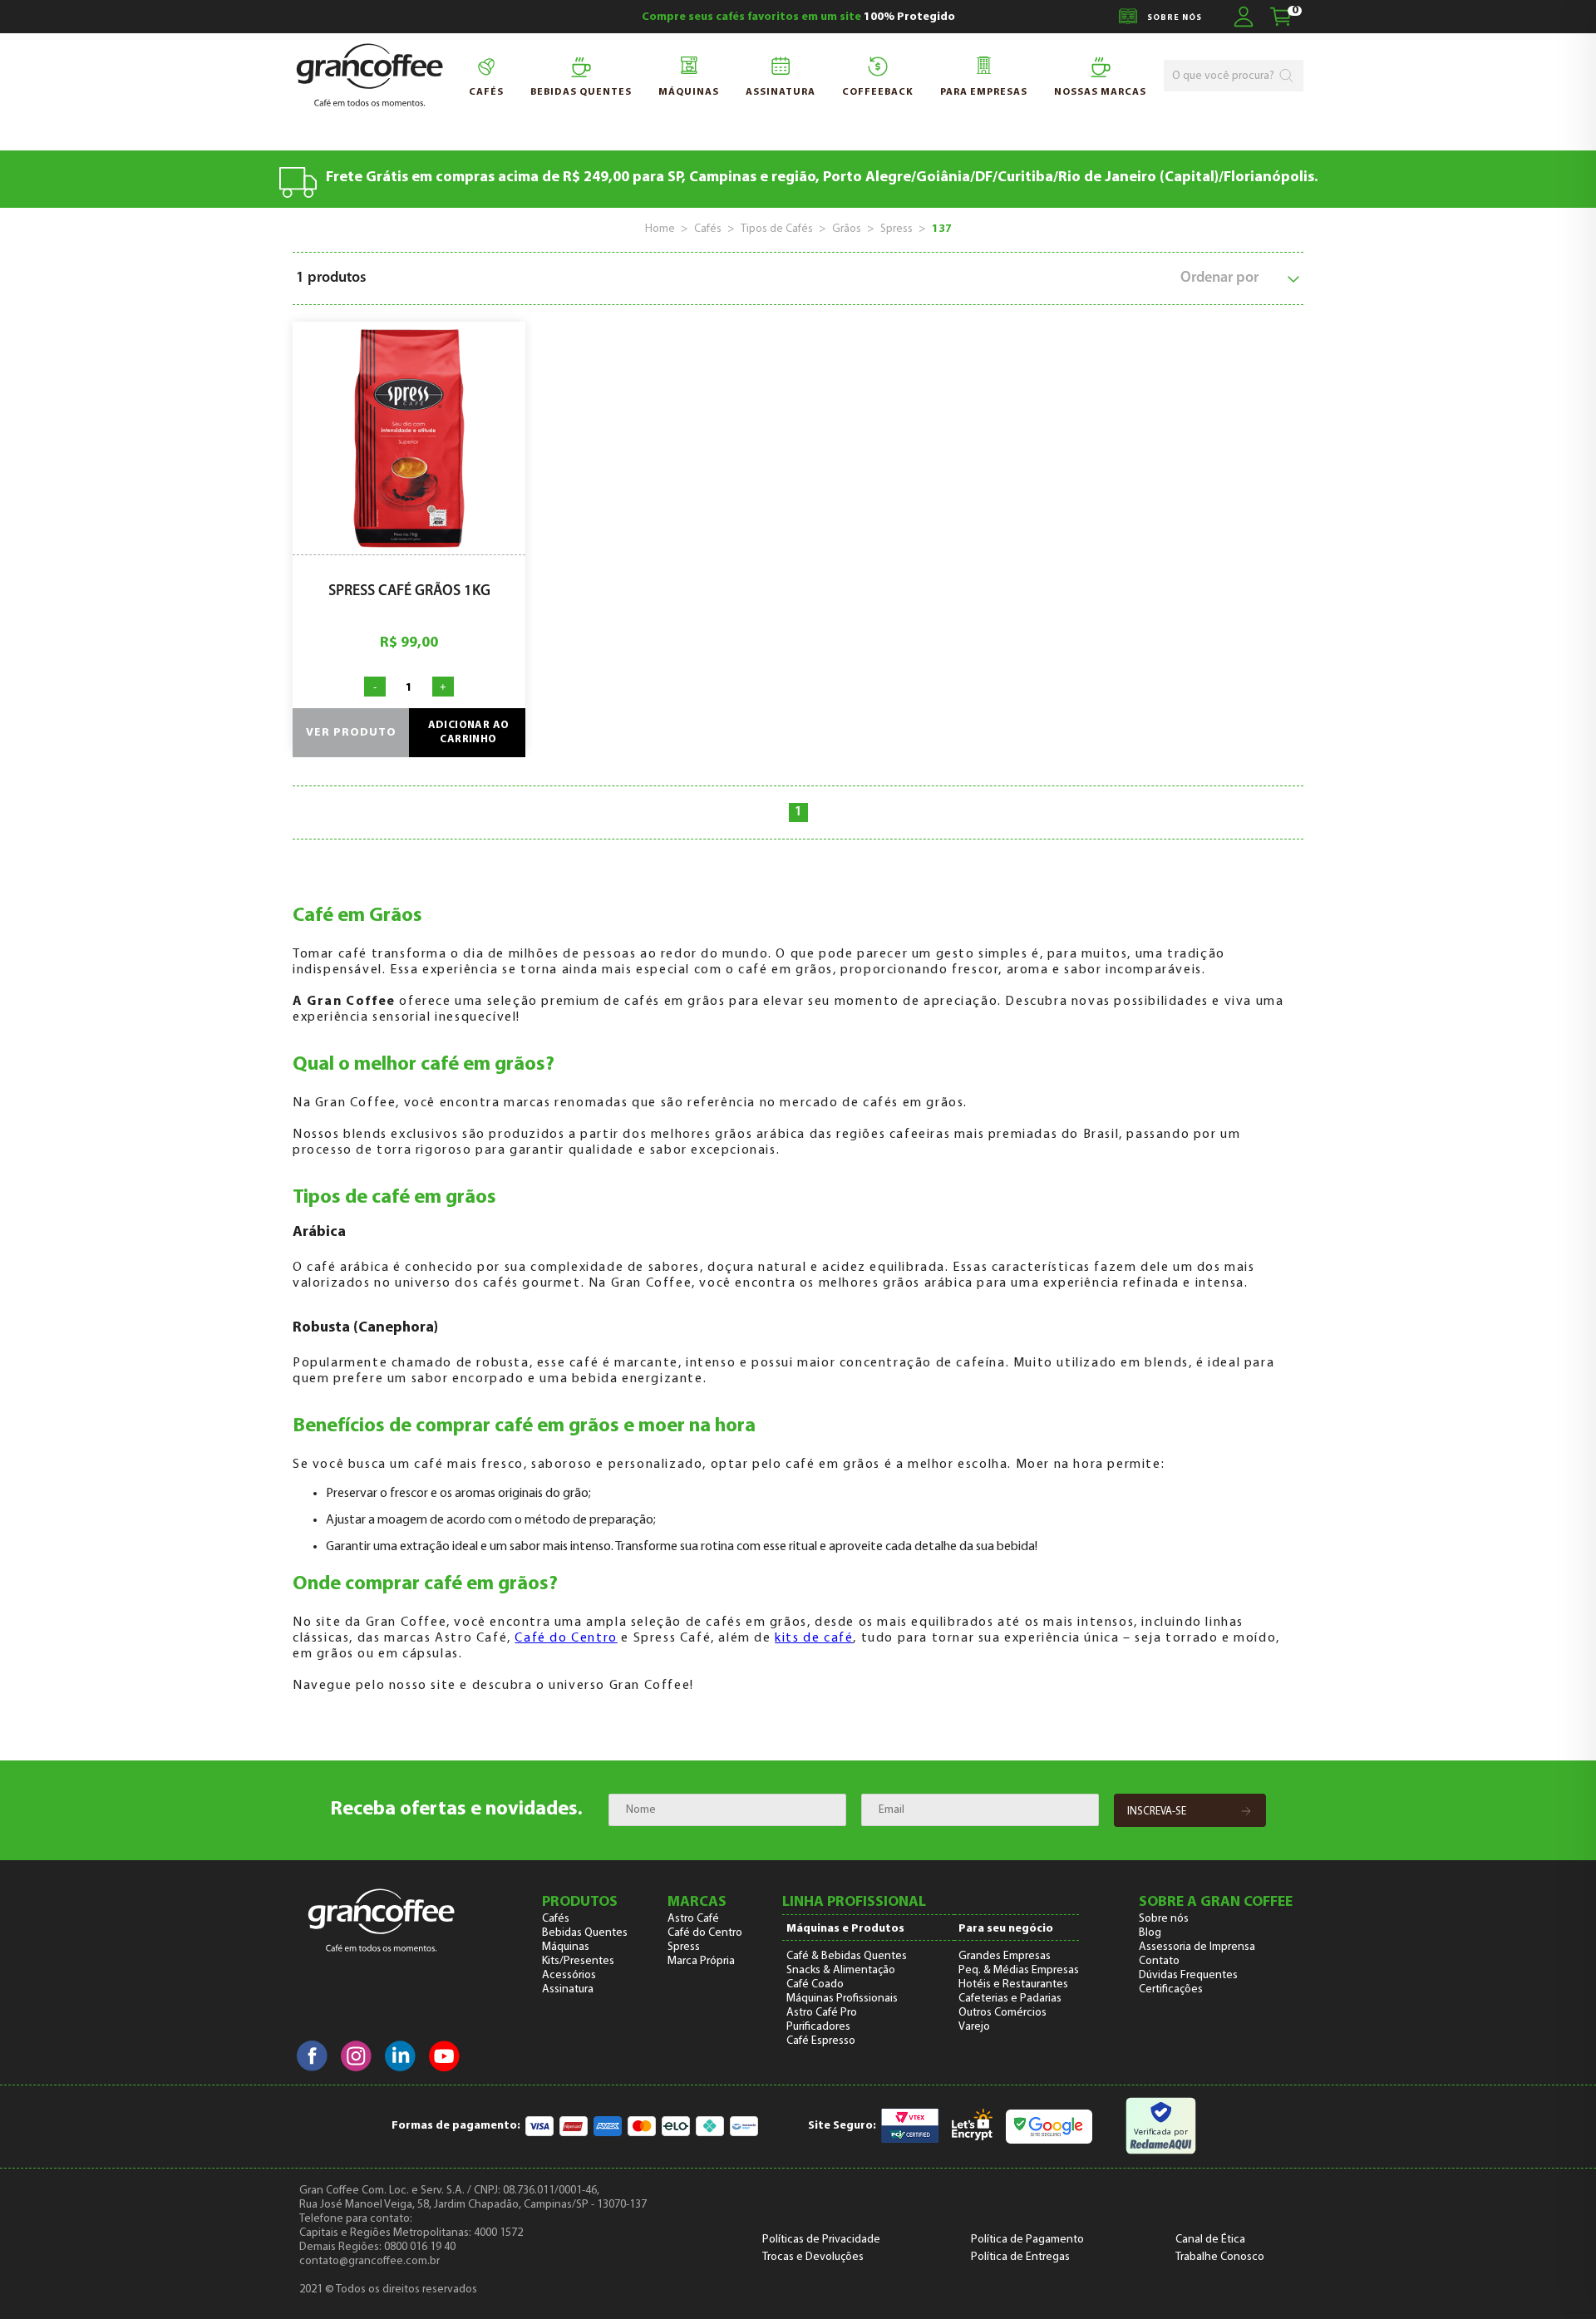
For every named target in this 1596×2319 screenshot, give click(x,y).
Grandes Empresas (1005, 1956)
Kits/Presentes (578, 1961)
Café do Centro (566, 1638)
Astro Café (693, 1919)
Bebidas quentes (581, 92)
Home (660, 229)
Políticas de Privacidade (821, 2240)
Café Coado (815, 1984)
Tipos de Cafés (777, 229)
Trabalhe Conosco (1220, 2257)
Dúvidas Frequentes (1188, 1975)
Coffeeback (878, 92)
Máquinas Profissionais (842, 1999)
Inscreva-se (1157, 1812)
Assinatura (781, 92)
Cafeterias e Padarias (1010, 1999)
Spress (897, 229)
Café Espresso (821, 2041)
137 (942, 229)
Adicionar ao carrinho (469, 733)
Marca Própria (701, 1961)
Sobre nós (1164, 1919)
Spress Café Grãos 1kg (409, 592)
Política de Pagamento (1027, 2240)
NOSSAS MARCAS (1100, 92)
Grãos (847, 229)
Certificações (1171, 1989)
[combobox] (1225, 76)
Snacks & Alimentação (841, 1970)
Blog (1150, 1933)
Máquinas (689, 92)
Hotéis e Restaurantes (1013, 1984)
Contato (1159, 1961)
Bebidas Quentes (585, 1933)
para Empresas (984, 92)
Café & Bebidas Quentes (847, 1956)
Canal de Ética (1210, 2240)
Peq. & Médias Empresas (1019, 1970)
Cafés (486, 92)
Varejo (974, 2027)
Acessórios (569, 1975)
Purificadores (818, 2027)
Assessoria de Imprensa (1197, 1947)
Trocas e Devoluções (813, 2257)
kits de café (814, 1638)
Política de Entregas (1020, 2257)
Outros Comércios (1002, 2013)
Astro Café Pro (822, 2013)
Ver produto (351, 733)
